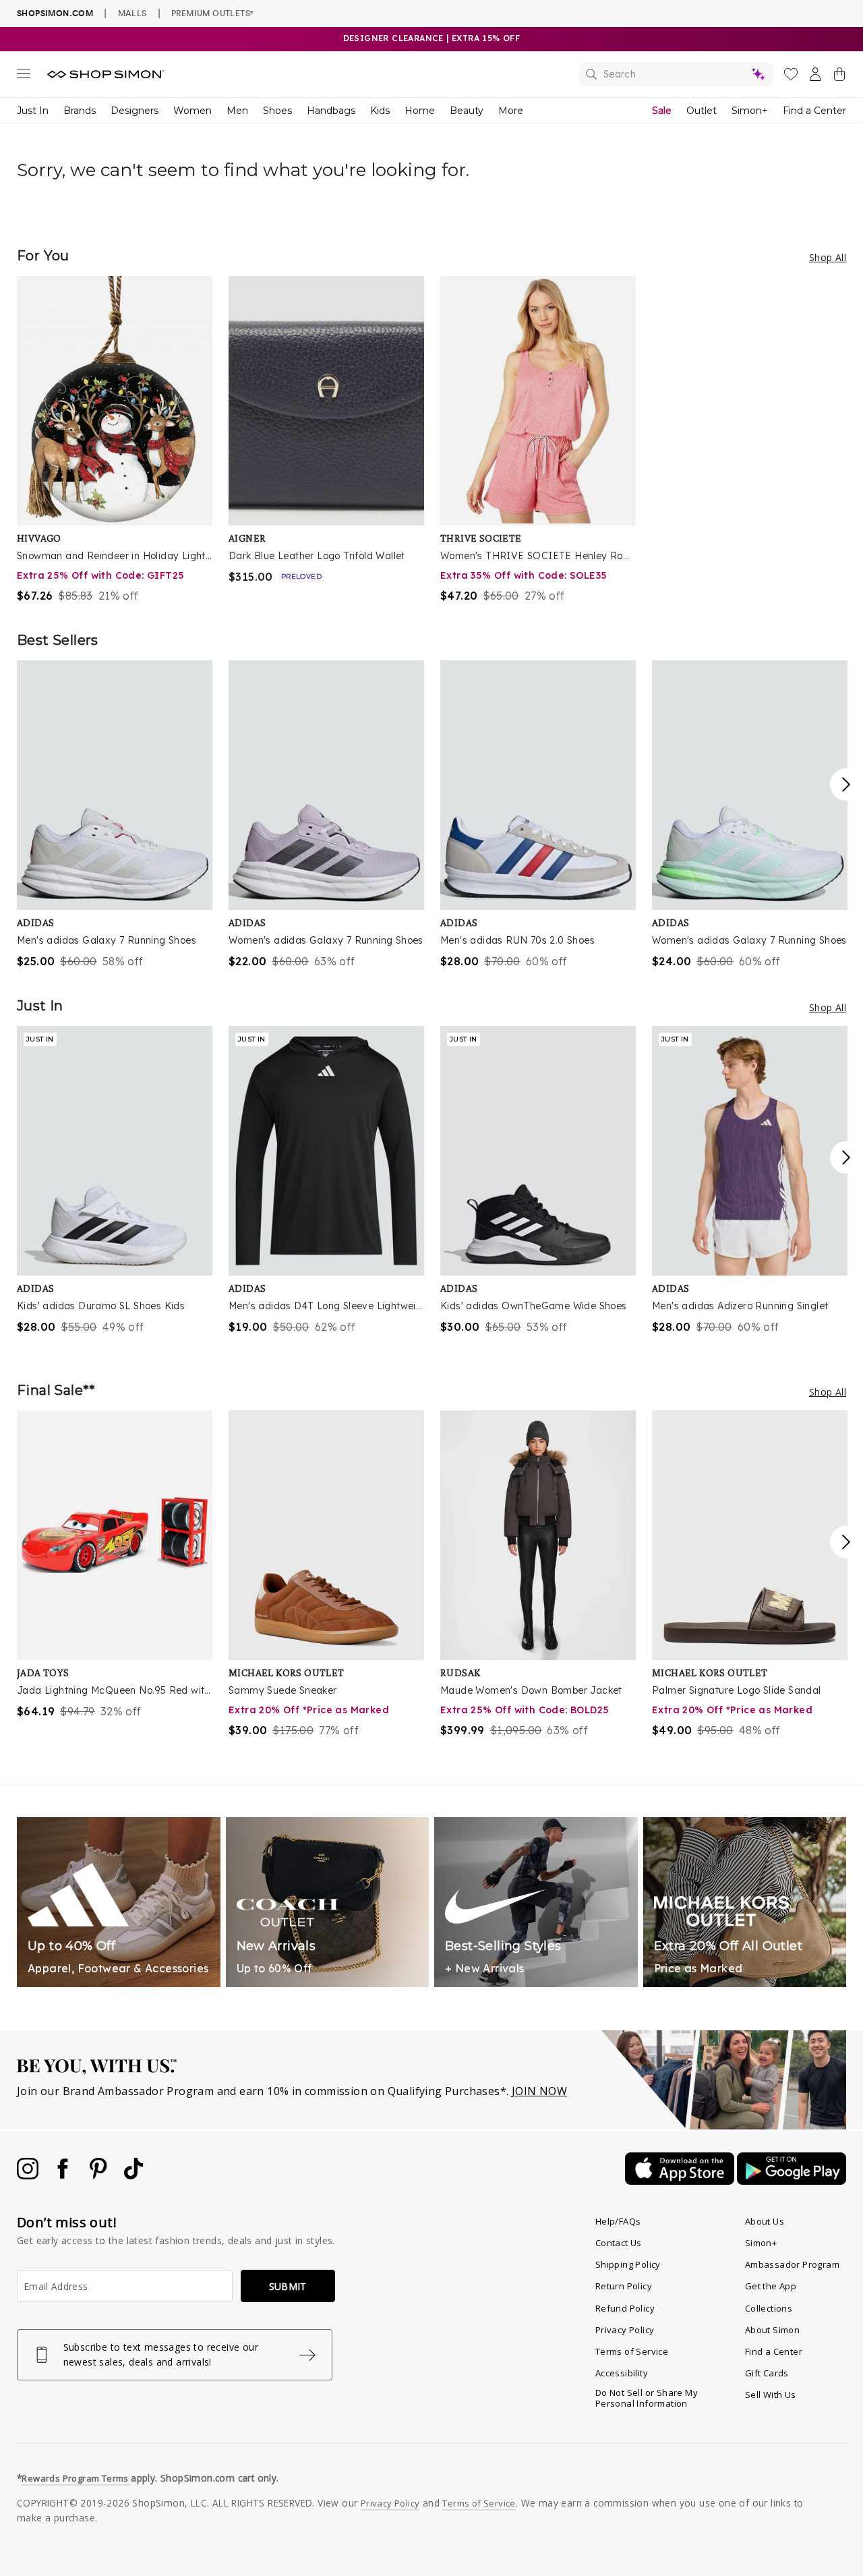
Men (237, 111)
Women (192, 111)
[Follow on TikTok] (133, 2175)
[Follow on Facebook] (64, 2175)
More (511, 111)
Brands (80, 111)
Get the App (771, 2286)
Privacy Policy (625, 2330)
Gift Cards (767, 2373)
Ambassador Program (792, 2264)
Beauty (467, 111)
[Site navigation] (24, 76)
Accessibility (622, 2373)
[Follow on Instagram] (29, 2175)
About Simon (772, 2330)
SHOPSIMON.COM (55, 13)
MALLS (132, 13)
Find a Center (814, 111)
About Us (765, 2221)
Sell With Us (771, 2395)
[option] (115, 440)
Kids (380, 111)
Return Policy (624, 2286)
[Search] (676, 74)
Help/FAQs (618, 2221)
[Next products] (846, 784)
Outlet (702, 111)
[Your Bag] (839, 77)
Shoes (277, 111)
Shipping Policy (628, 2264)
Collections (769, 2308)
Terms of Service (632, 2351)
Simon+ (750, 111)
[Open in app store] (681, 2181)
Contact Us (619, 2243)
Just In (33, 111)
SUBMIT (288, 2286)
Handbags (331, 111)
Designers (135, 111)
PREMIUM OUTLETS (212, 13)
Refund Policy (625, 2308)
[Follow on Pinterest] (100, 2175)
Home (420, 111)
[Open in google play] (792, 2181)
